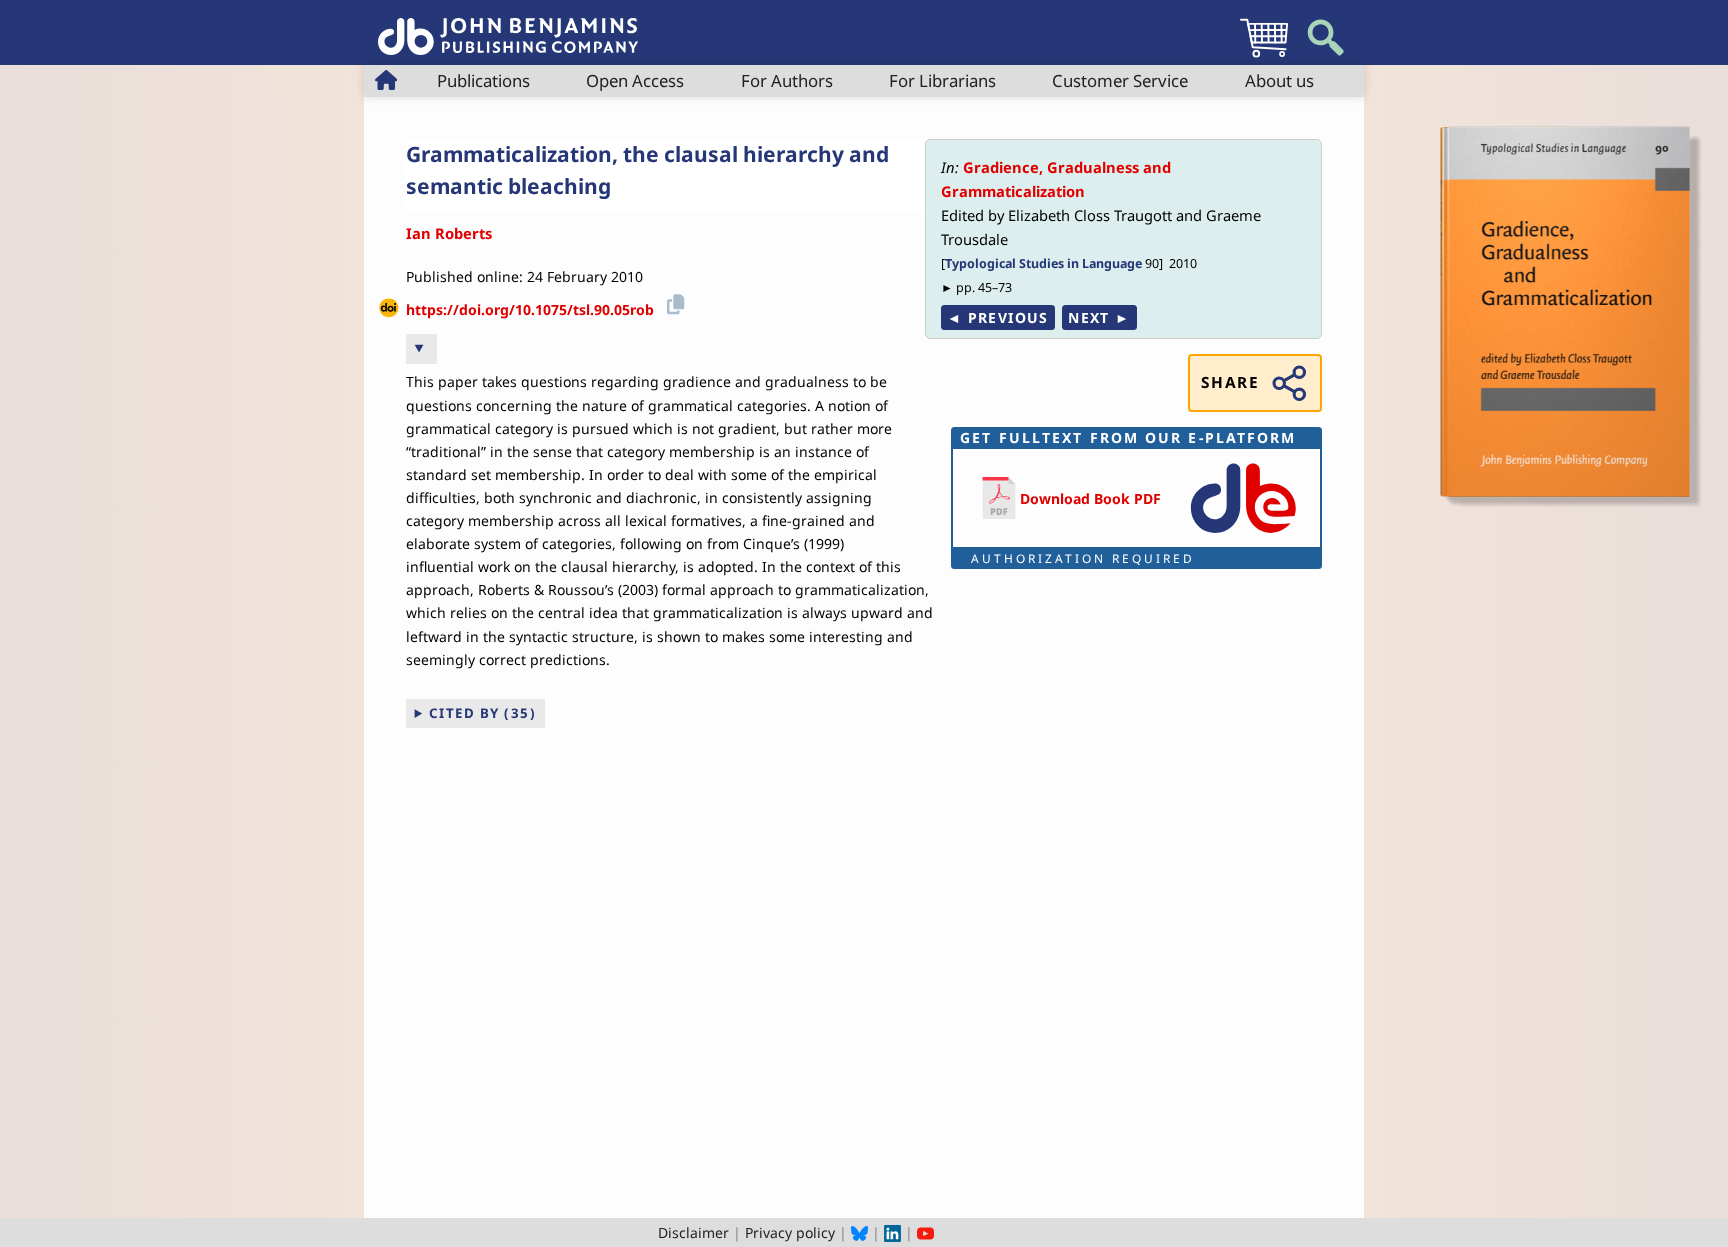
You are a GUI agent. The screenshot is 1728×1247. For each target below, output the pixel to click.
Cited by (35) (483, 713)
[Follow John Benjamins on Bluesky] (859, 1232)
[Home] (508, 25)
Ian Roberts (449, 233)
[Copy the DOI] (672, 302)
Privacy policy (790, 1232)
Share (1230, 382)
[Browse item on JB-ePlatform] (1243, 534)
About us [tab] (1279, 80)
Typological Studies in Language (1043, 263)
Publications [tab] (483, 80)
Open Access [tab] (635, 80)
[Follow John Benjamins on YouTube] (925, 1232)
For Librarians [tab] (942, 80)
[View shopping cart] (1264, 56)
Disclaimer (693, 1232)
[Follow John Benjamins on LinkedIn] (892, 1232)
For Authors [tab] (787, 80)
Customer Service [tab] (1120, 80)
